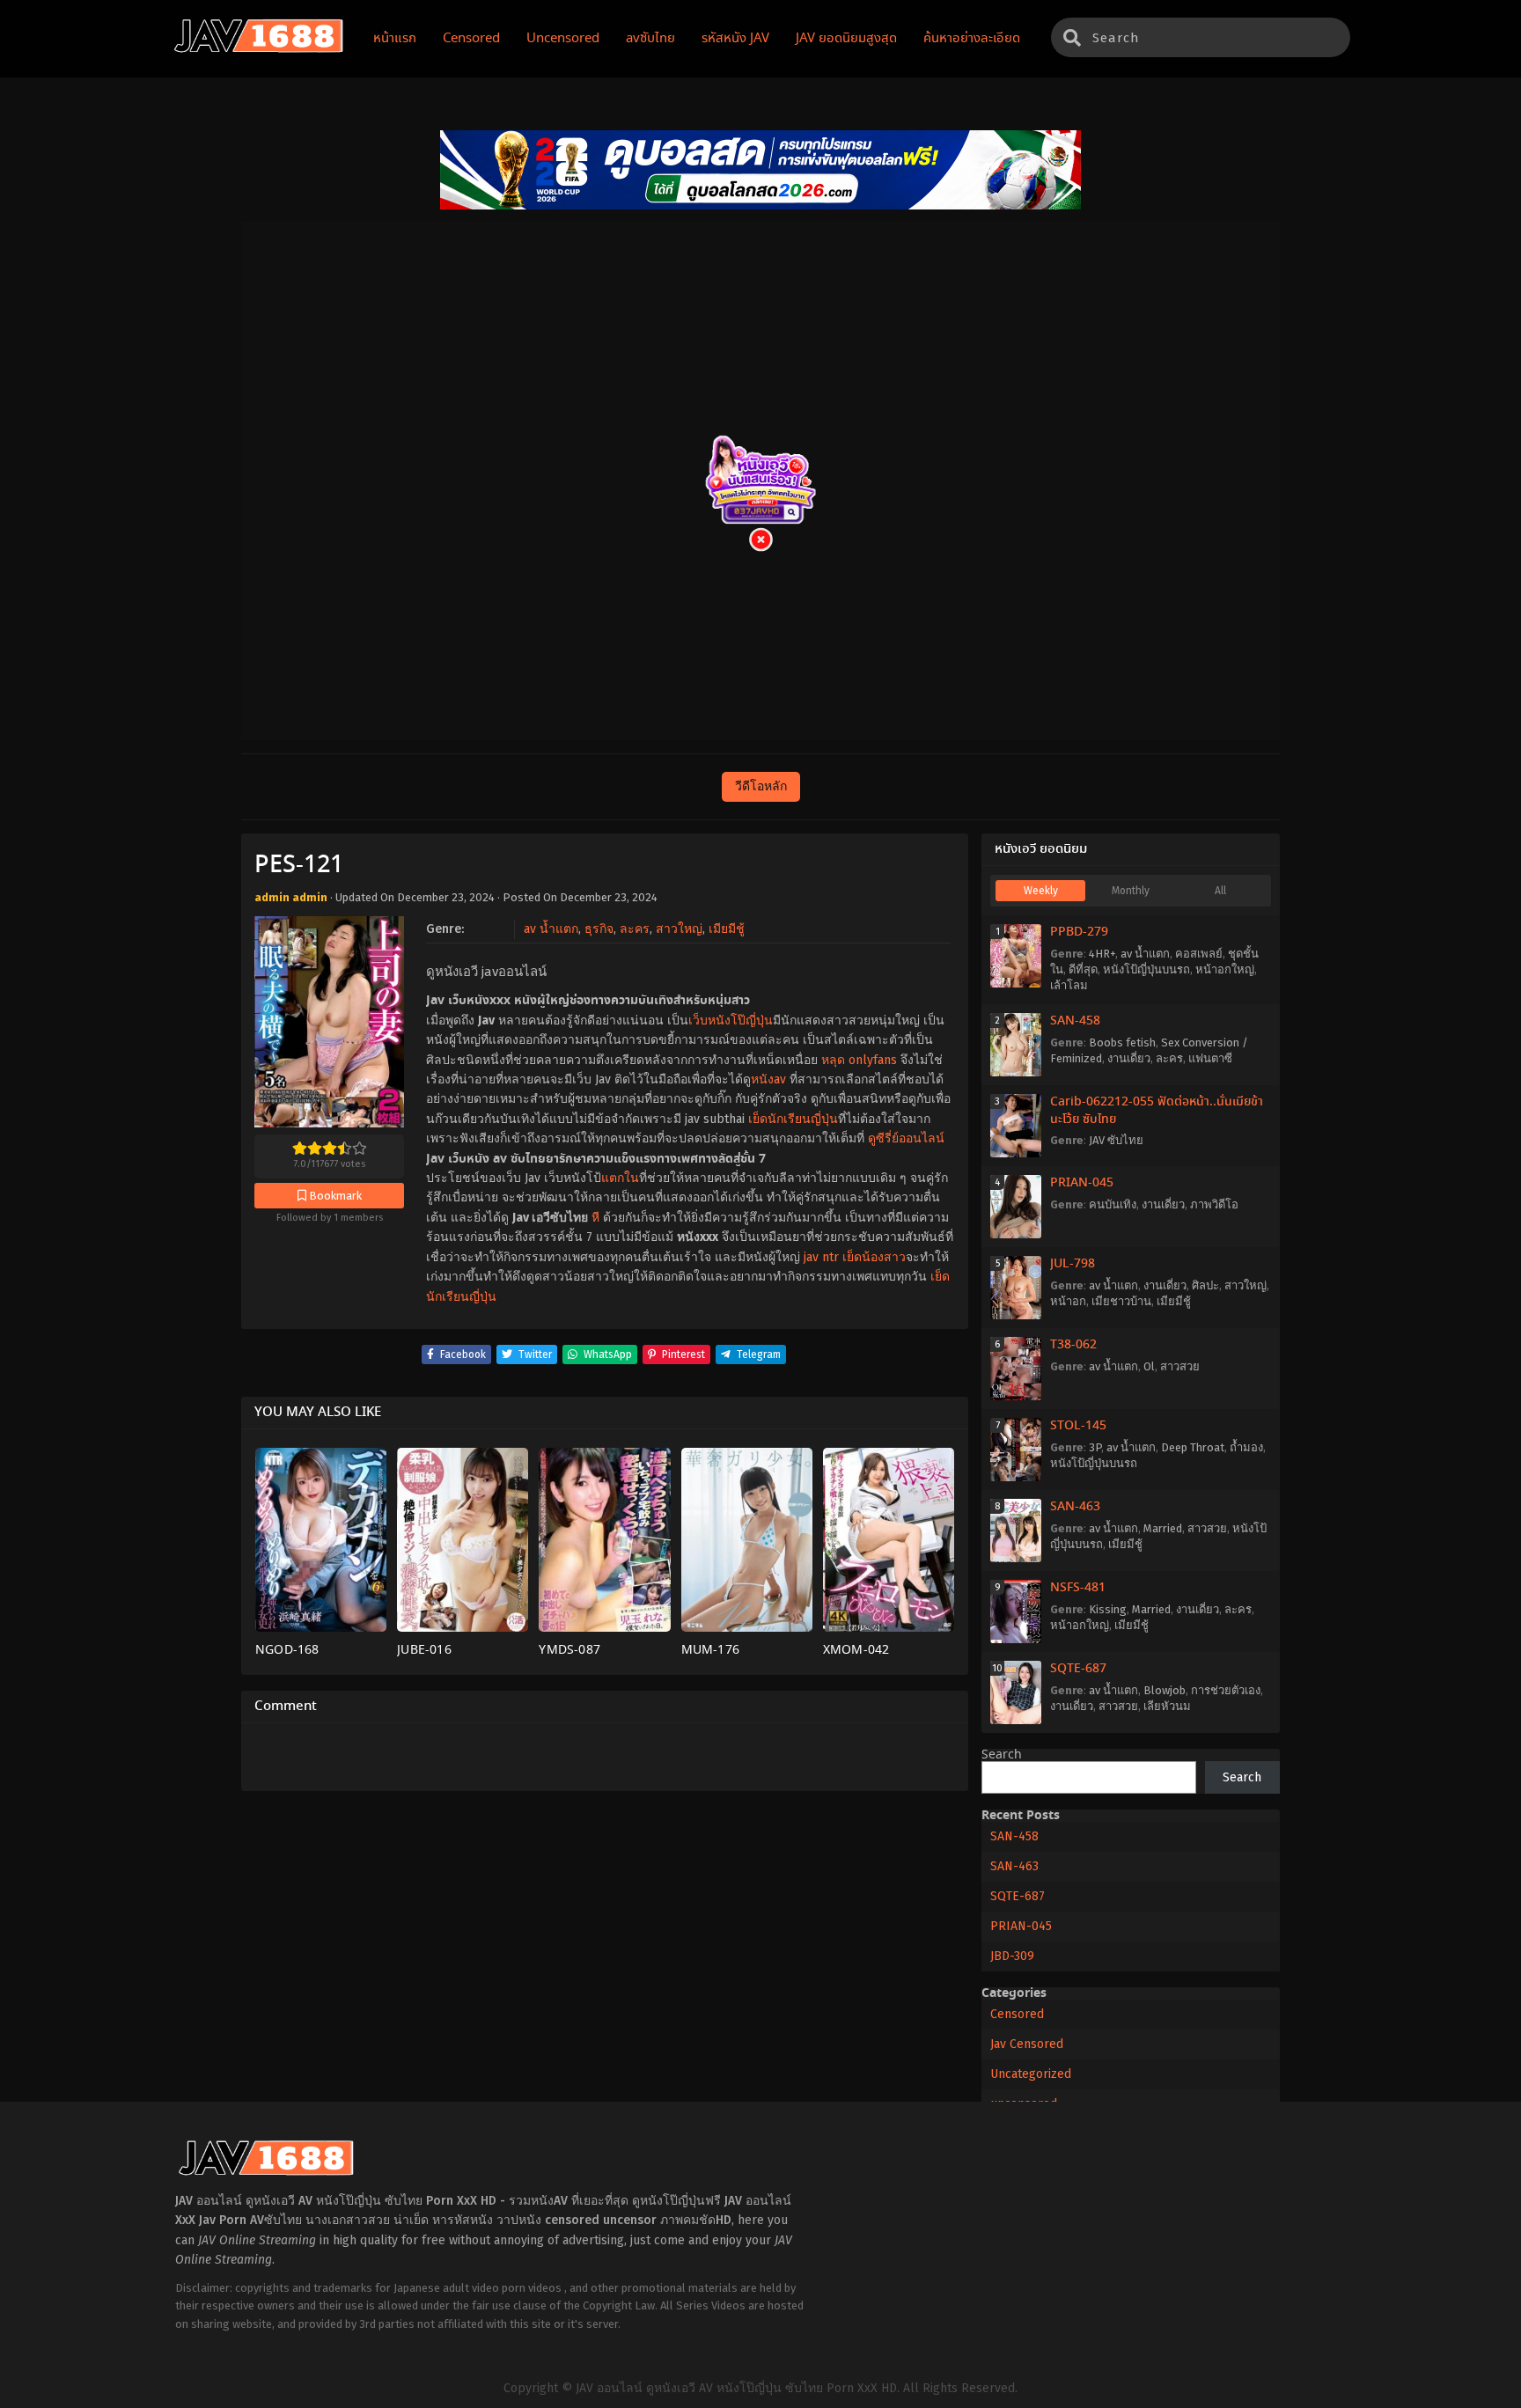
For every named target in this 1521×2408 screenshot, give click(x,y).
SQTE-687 (1078, 1669)
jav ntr (821, 1257)
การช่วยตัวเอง (1226, 1690)
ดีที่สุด (1083, 969)
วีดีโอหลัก (761, 786)
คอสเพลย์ (1199, 954)
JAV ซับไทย (1116, 1140)
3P (1095, 1447)
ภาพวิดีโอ (1214, 1204)
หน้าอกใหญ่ (1225, 969)
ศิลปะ (1205, 1285)
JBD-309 (1012, 1956)
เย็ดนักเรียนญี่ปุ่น (793, 1119)
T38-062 (1073, 1345)
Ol (1149, 1366)
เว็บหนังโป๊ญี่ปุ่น (731, 1020)
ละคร (635, 929)
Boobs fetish (1122, 1042)
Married (1163, 1528)
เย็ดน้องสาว (874, 1257)
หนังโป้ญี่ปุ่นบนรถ (1146, 969)
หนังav (768, 1079)
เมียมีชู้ (727, 929)
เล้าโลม (1069, 985)
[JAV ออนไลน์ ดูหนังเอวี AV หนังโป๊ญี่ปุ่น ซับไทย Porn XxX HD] (259, 49)
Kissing (1108, 1609)
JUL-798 (1073, 1264)
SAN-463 (1075, 1507)
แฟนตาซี (1210, 1058)
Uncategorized (1031, 2074)
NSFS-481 (1078, 1588)
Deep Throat (1193, 1447)
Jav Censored (1027, 2044)
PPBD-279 (1079, 932)
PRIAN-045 (1082, 1183)
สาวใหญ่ (679, 929)
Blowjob (1165, 1690)
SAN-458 (1075, 1021)
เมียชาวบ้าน (1121, 1301)
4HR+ (1102, 954)
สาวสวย (1180, 1366)
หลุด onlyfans (859, 1060)
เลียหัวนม (1167, 1706)
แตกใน (620, 1178)
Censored (1017, 2014)
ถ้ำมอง (1246, 1447)
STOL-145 (1078, 1426)
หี (595, 1218)
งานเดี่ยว (1129, 1058)
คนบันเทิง (1113, 1204)
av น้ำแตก (551, 929)
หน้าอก (1068, 1301)
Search (1002, 1755)
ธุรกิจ (599, 929)
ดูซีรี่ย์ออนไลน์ (906, 1138)
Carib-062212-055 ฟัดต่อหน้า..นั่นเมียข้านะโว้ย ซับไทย (1157, 1111)
